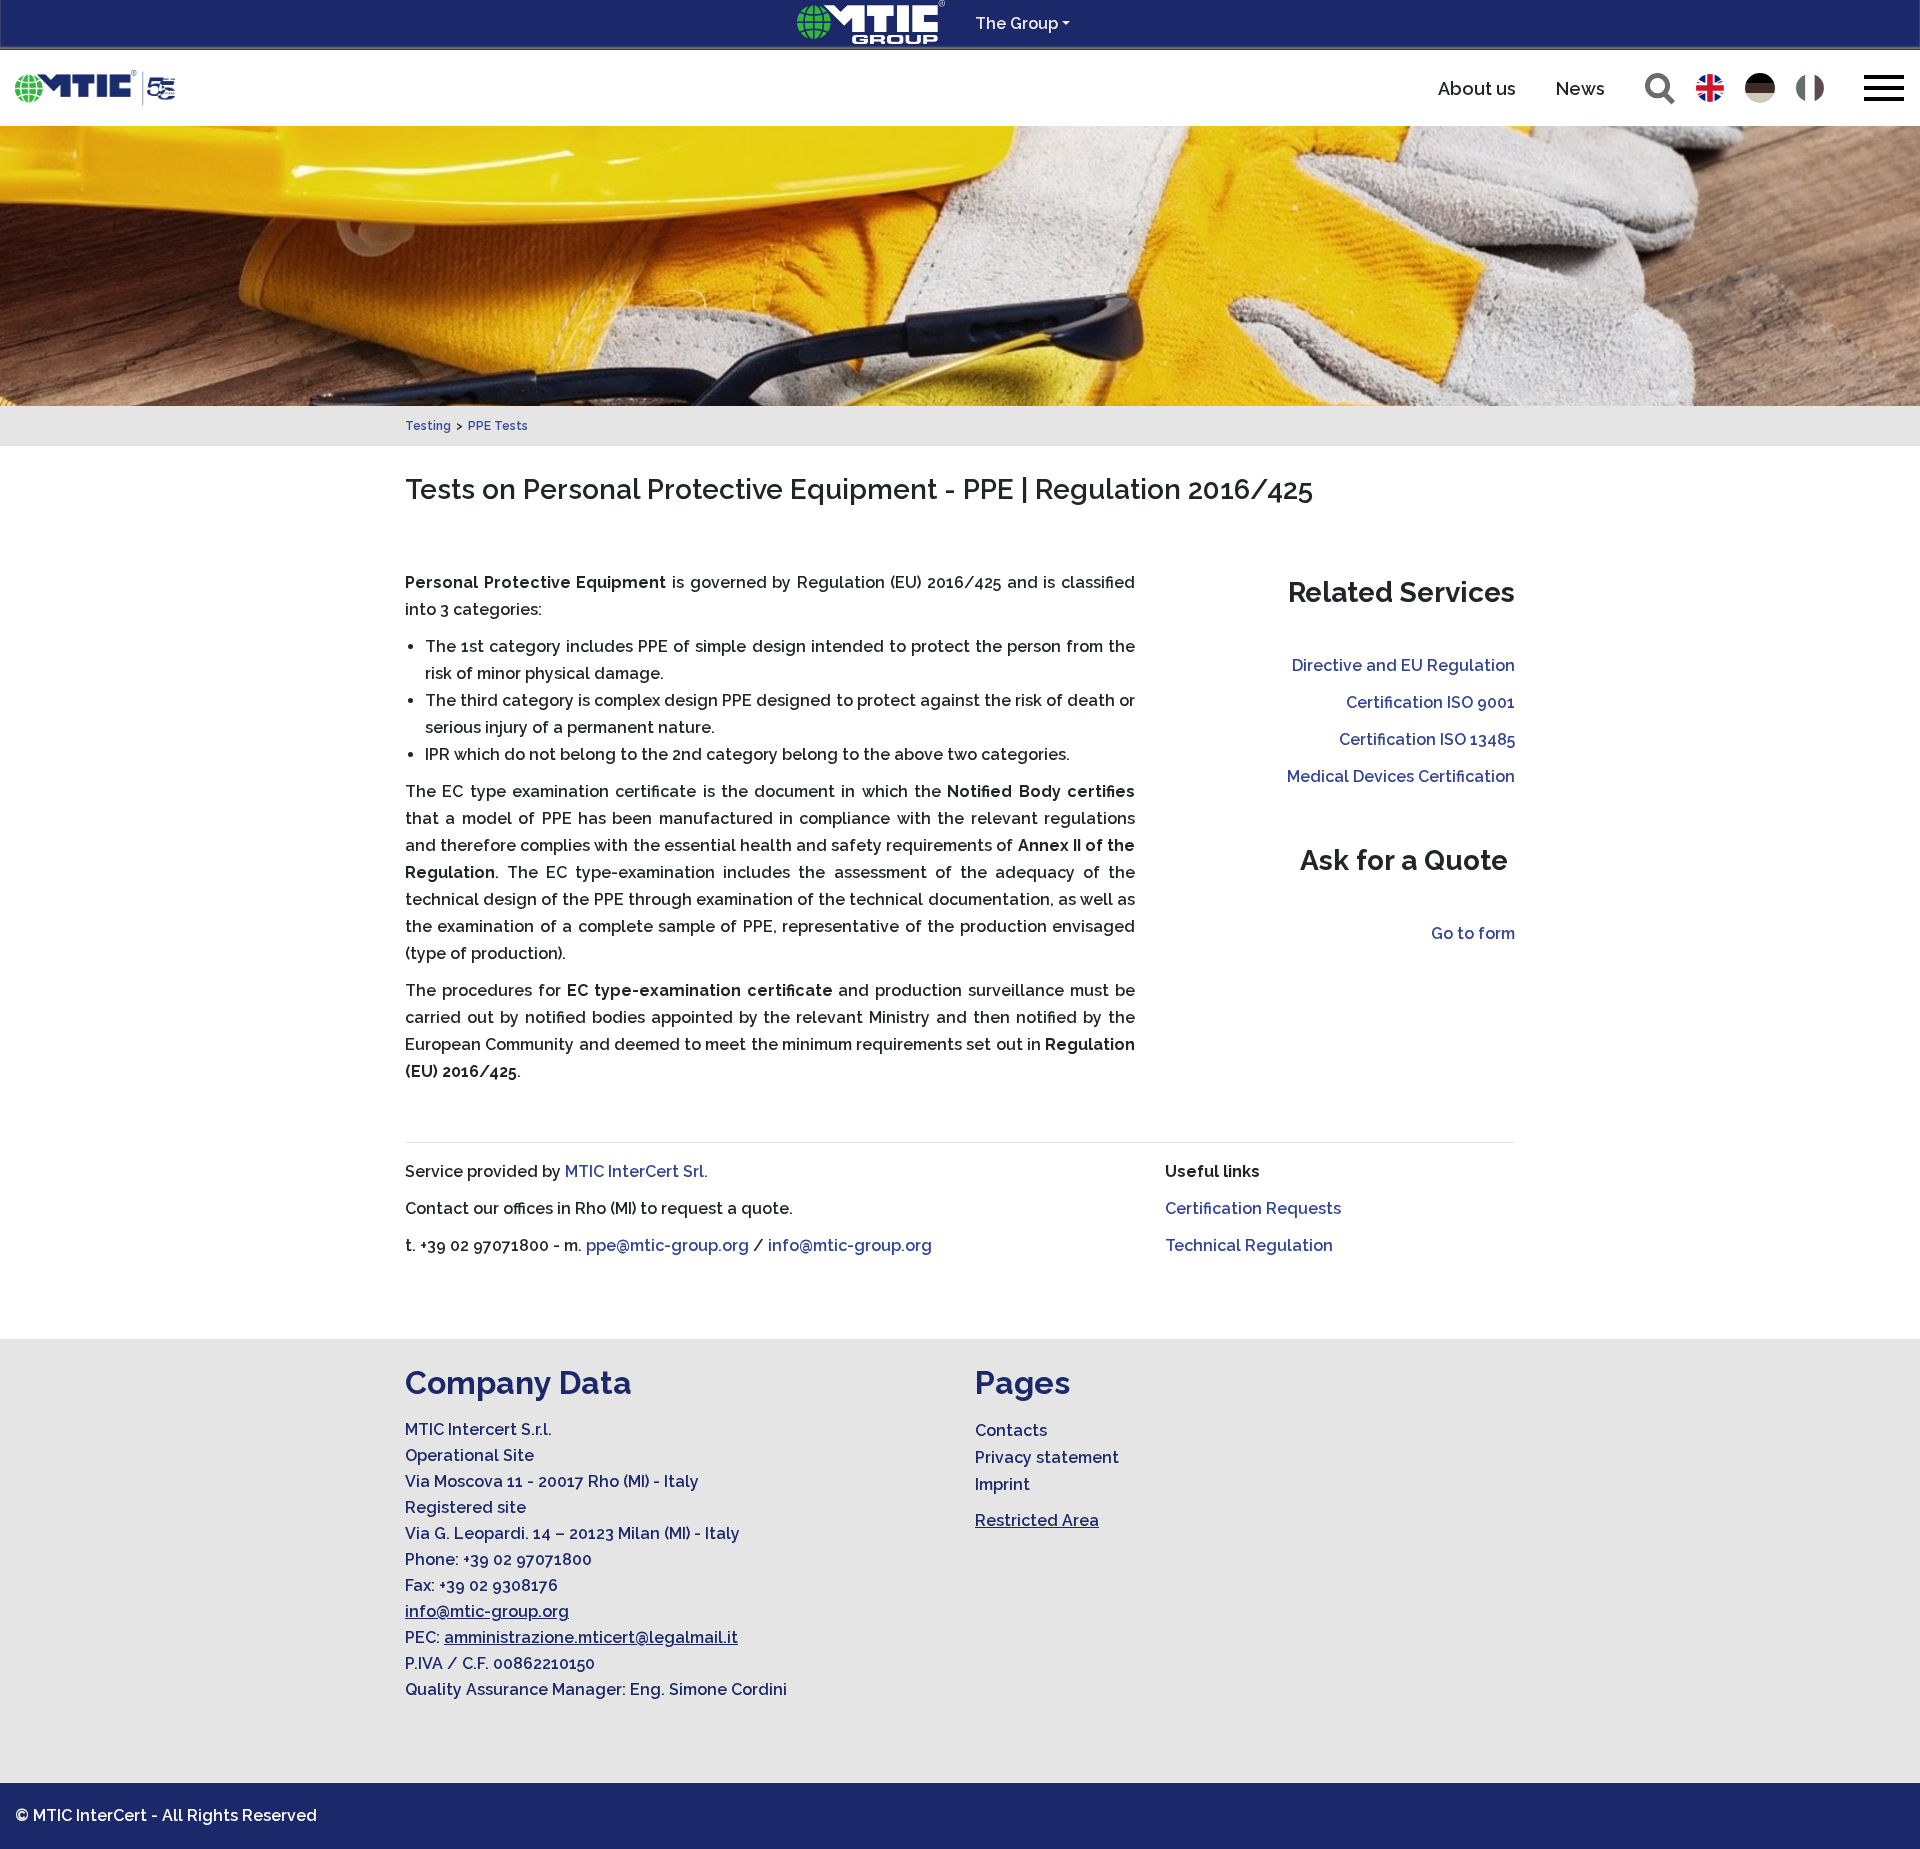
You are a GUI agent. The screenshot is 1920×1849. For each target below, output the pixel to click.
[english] (1710, 88)
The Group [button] (1016, 23)
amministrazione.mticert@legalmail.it (591, 1637)
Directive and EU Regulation (1403, 665)
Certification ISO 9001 (1430, 702)
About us (1477, 88)
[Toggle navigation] (1884, 87)
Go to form (1473, 933)
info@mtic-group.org (850, 1245)
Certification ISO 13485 (1427, 739)
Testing (428, 426)
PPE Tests (498, 426)
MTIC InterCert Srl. (636, 1171)
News (1580, 88)
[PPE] (95, 88)
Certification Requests (1253, 1208)
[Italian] (1810, 88)
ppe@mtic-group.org (667, 1245)
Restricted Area (1037, 1520)
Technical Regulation (1249, 1245)
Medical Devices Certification (1401, 776)
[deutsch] (1760, 88)
